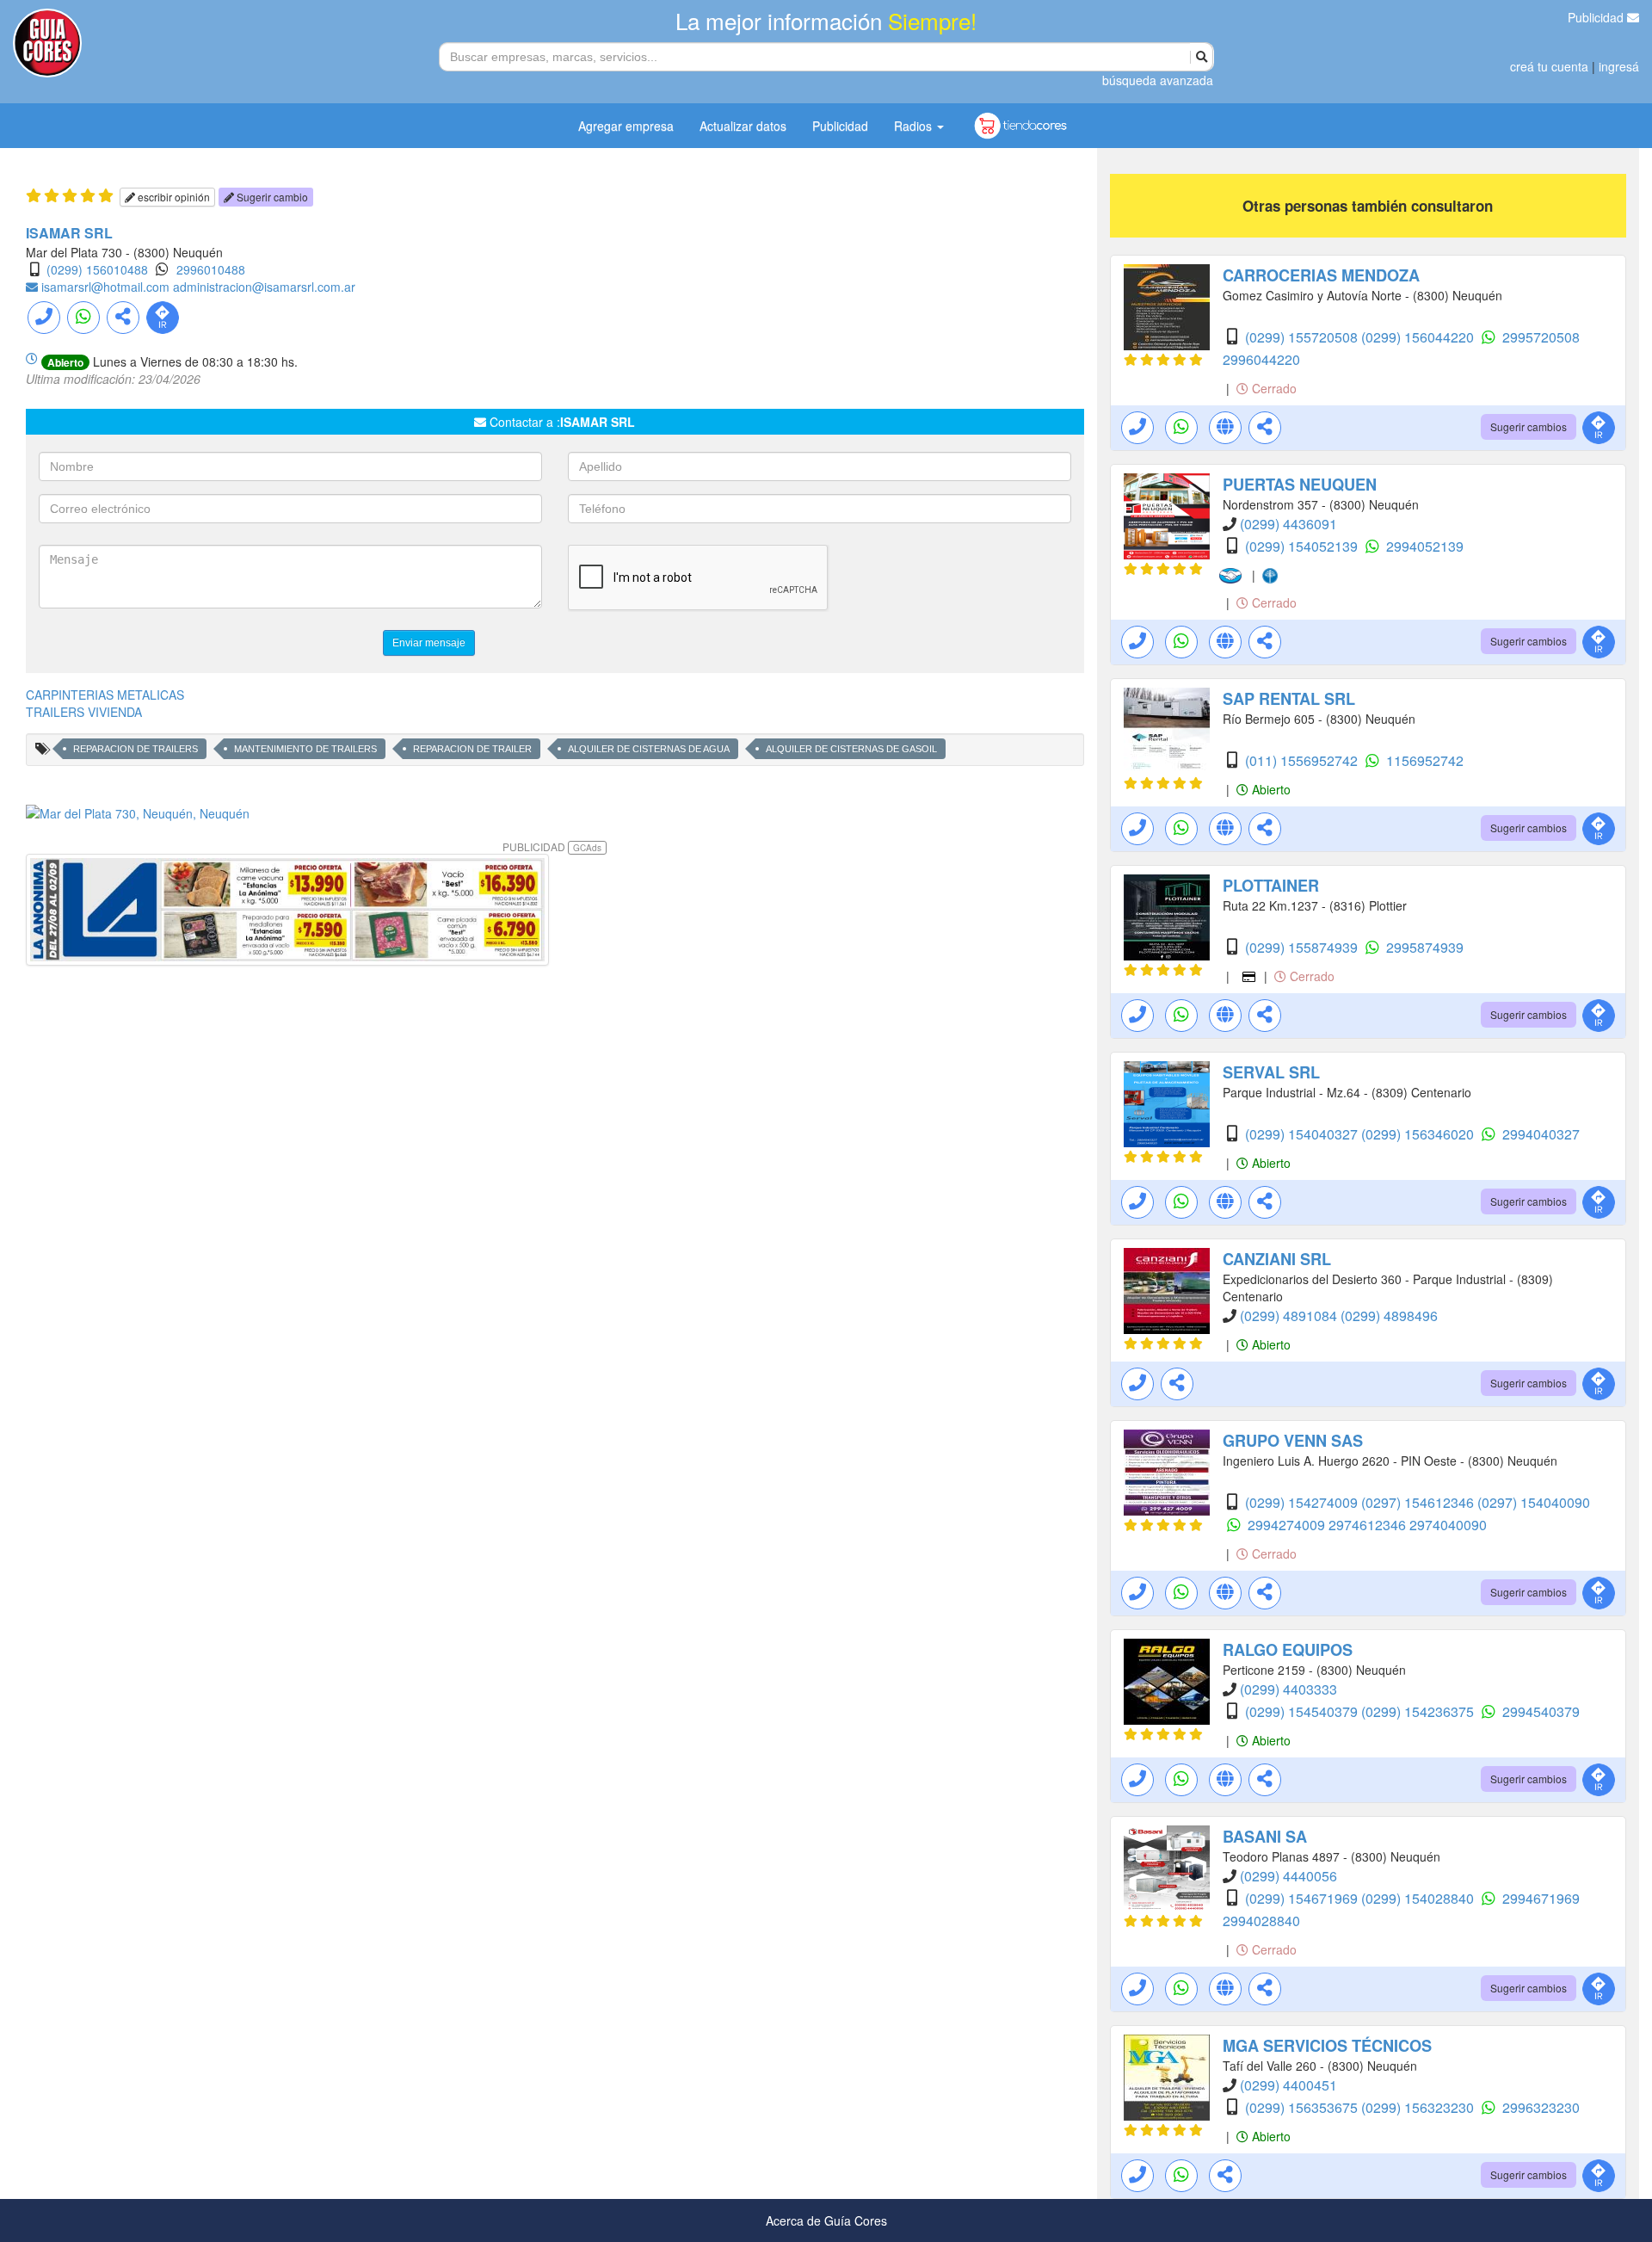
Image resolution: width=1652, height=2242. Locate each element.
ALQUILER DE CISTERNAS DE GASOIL (851, 749)
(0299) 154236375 (1419, 1711)
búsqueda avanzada (1158, 80)
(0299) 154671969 (1303, 1898)
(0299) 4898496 (1389, 1316)
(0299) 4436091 (1288, 524)
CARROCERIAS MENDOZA (1321, 275)
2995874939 (1425, 947)
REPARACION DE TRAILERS (136, 749)
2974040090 (1448, 1525)
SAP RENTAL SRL (1289, 699)
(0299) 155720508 (1303, 337)
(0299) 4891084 (1290, 1316)
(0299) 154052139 (1303, 546)
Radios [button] (915, 126)
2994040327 (1541, 1134)
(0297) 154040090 (1534, 1502)
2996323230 (1541, 2107)
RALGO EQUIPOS (1288, 1650)
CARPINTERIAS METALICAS (105, 695)
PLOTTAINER (1271, 886)
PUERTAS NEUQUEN (1300, 485)
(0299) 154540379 (1303, 1711)
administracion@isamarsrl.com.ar (264, 287)
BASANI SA (1265, 1837)
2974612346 (1369, 1525)
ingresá (1619, 66)
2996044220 (1261, 359)
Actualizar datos (743, 126)
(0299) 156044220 (1419, 337)
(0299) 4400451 (1288, 2085)
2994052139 (1425, 546)
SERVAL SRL (1271, 1072)
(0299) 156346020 (1419, 1134)
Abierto (1270, 789)
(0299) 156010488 (97, 269)
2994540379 (1541, 1711)
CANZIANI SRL (1277, 1259)
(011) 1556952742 (1303, 760)
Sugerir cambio (271, 197)
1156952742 (1425, 760)
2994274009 (1288, 1525)
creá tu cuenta (1549, 66)
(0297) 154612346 (1419, 1502)
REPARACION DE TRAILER (472, 749)
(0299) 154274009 (1303, 1502)
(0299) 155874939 (1303, 947)
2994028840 (1261, 1921)
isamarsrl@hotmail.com (107, 287)
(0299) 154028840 (1419, 1898)
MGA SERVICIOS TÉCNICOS (1327, 2046)
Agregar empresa (626, 126)
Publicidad (1597, 17)
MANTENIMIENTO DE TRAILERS (305, 749)
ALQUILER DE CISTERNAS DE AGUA (649, 749)
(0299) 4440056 (1288, 1876)
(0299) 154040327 (1303, 1134)
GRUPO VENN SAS (1293, 1441)
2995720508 (1541, 337)
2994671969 (1541, 1898)
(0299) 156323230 (1419, 2107)
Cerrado (1273, 388)
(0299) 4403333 (1288, 1689)
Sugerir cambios (1529, 426)
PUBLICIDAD (552, 846)
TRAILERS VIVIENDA (84, 712)
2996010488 (211, 269)
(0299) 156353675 (1303, 2107)
